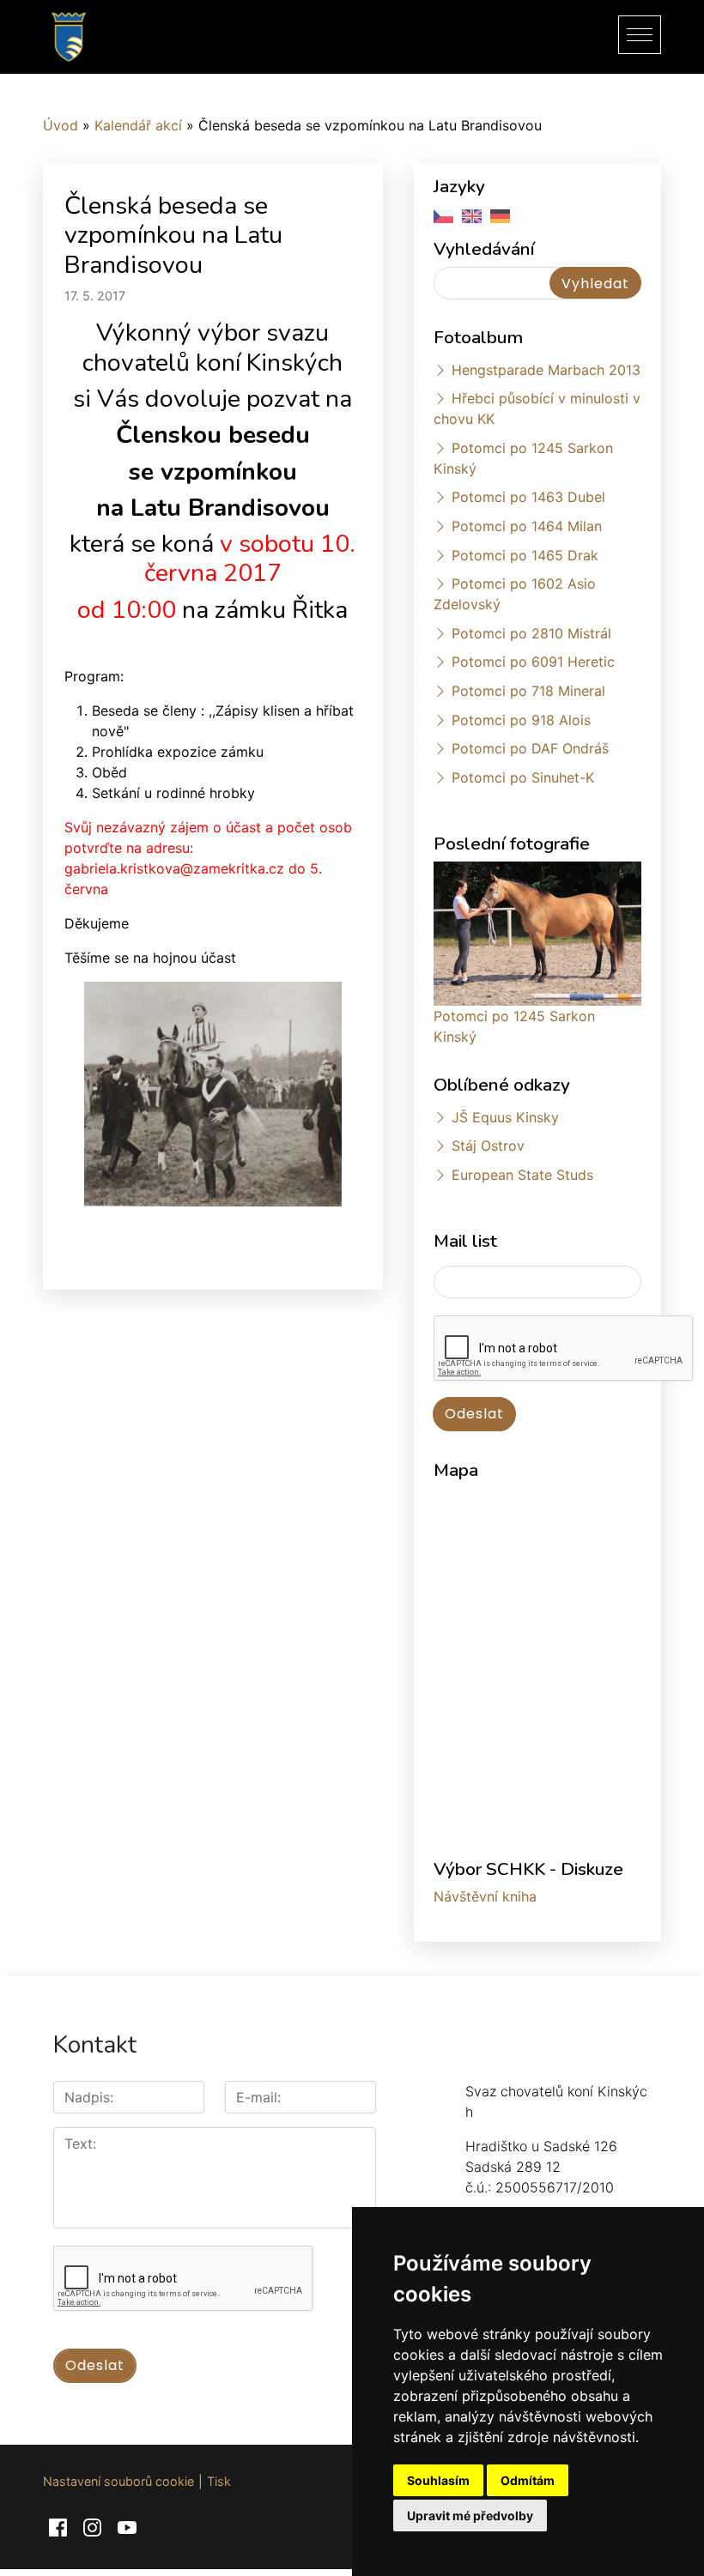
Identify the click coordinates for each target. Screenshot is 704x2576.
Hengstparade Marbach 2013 (546, 370)
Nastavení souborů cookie (118, 2481)
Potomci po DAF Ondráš (530, 748)
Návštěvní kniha (485, 1896)
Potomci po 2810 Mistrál (531, 633)
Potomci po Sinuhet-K (523, 777)
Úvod (61, 125)
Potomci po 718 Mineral (528, 691)
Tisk (219, 2481)
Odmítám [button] (528, 2480)
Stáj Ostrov (488, 1146)
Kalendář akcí (138, 125)
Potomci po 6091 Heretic (533, 662)
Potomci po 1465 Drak (525, 555)
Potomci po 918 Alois (521, 720)
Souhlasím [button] (438, 2480)
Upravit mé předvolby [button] (470, 2516)
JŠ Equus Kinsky (505, 1117)
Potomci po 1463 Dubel (528, 497)
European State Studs (522, 1175)
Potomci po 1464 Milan (527, 526)
